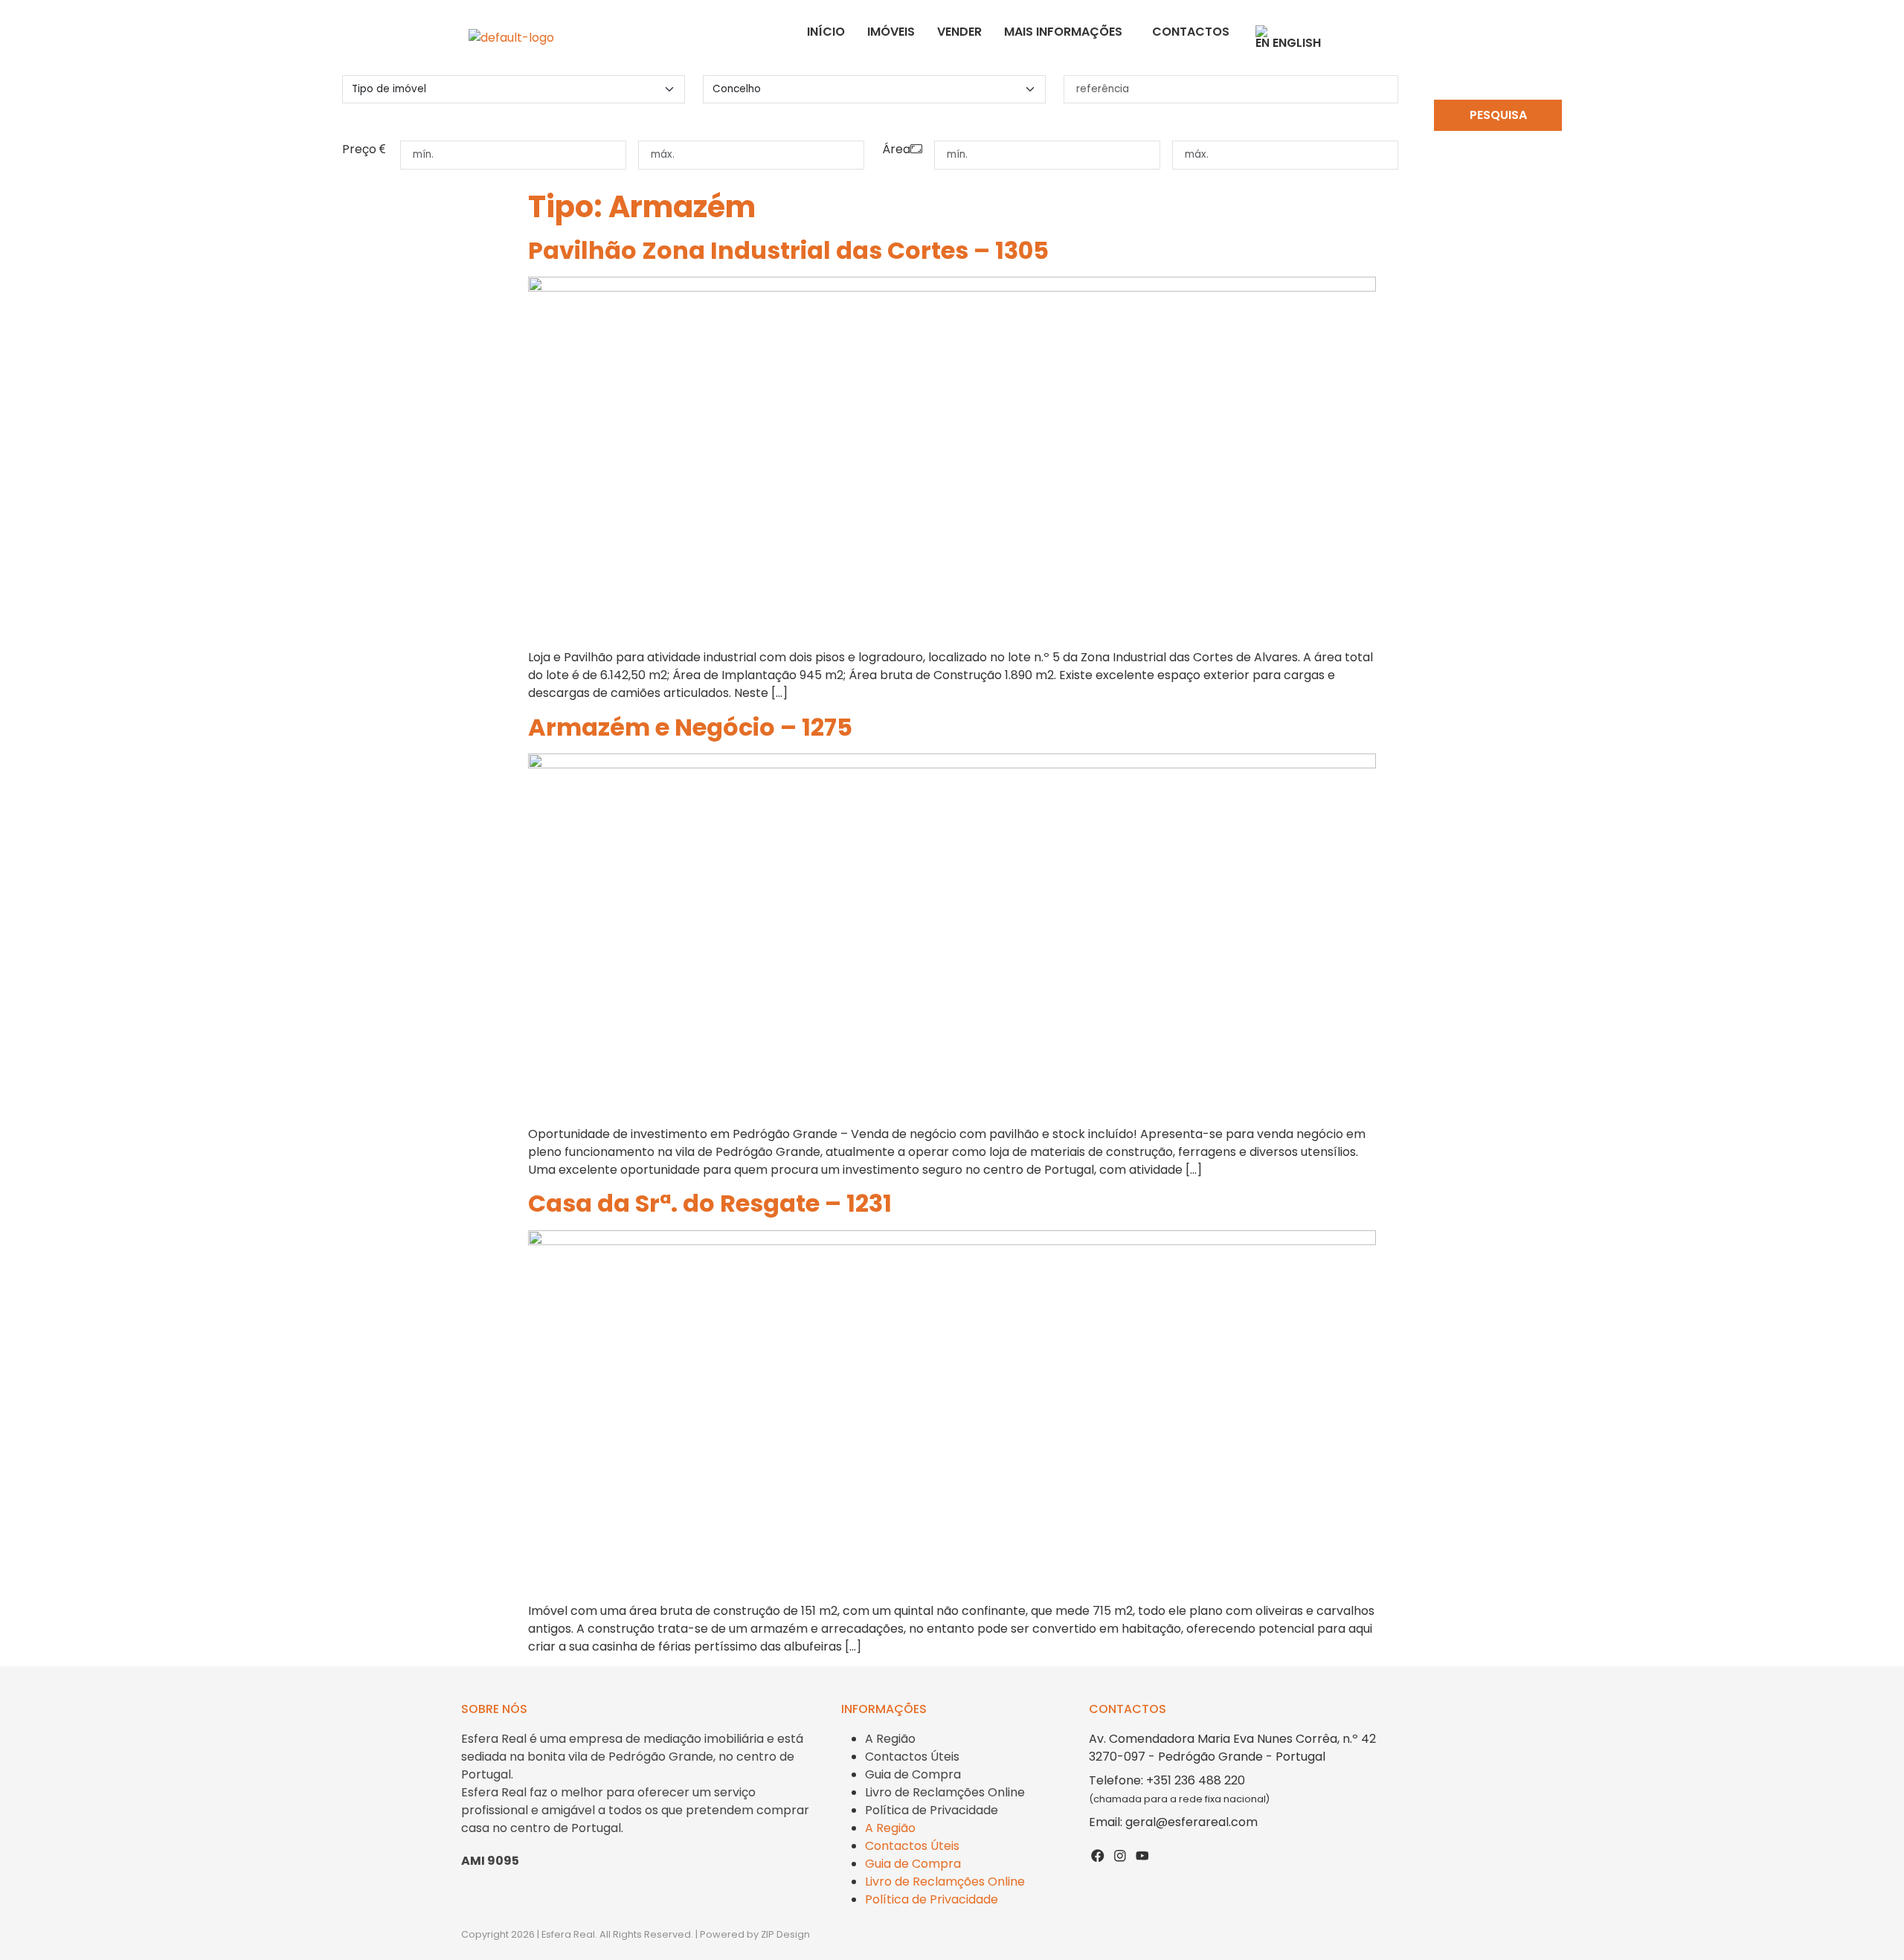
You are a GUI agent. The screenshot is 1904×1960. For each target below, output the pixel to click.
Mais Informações (1063, 32)
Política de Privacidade (932, 1810)
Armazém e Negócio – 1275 (690, 727)
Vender (959, 32)
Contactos (1191, 32)
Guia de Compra (913, 1774)
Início (826, 32)
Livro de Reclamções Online (945, 1792)
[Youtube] (1142, 1855)
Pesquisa (1498, 115)
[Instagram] (1120, 1855)
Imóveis (891, 32)
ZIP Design (785, 1934)
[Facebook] (1098, 1855)
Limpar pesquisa (1498, 144)
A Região (890, 1739)
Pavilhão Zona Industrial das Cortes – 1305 (788, 250)
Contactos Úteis (912, 1757)
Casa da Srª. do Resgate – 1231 (710, 1203)
